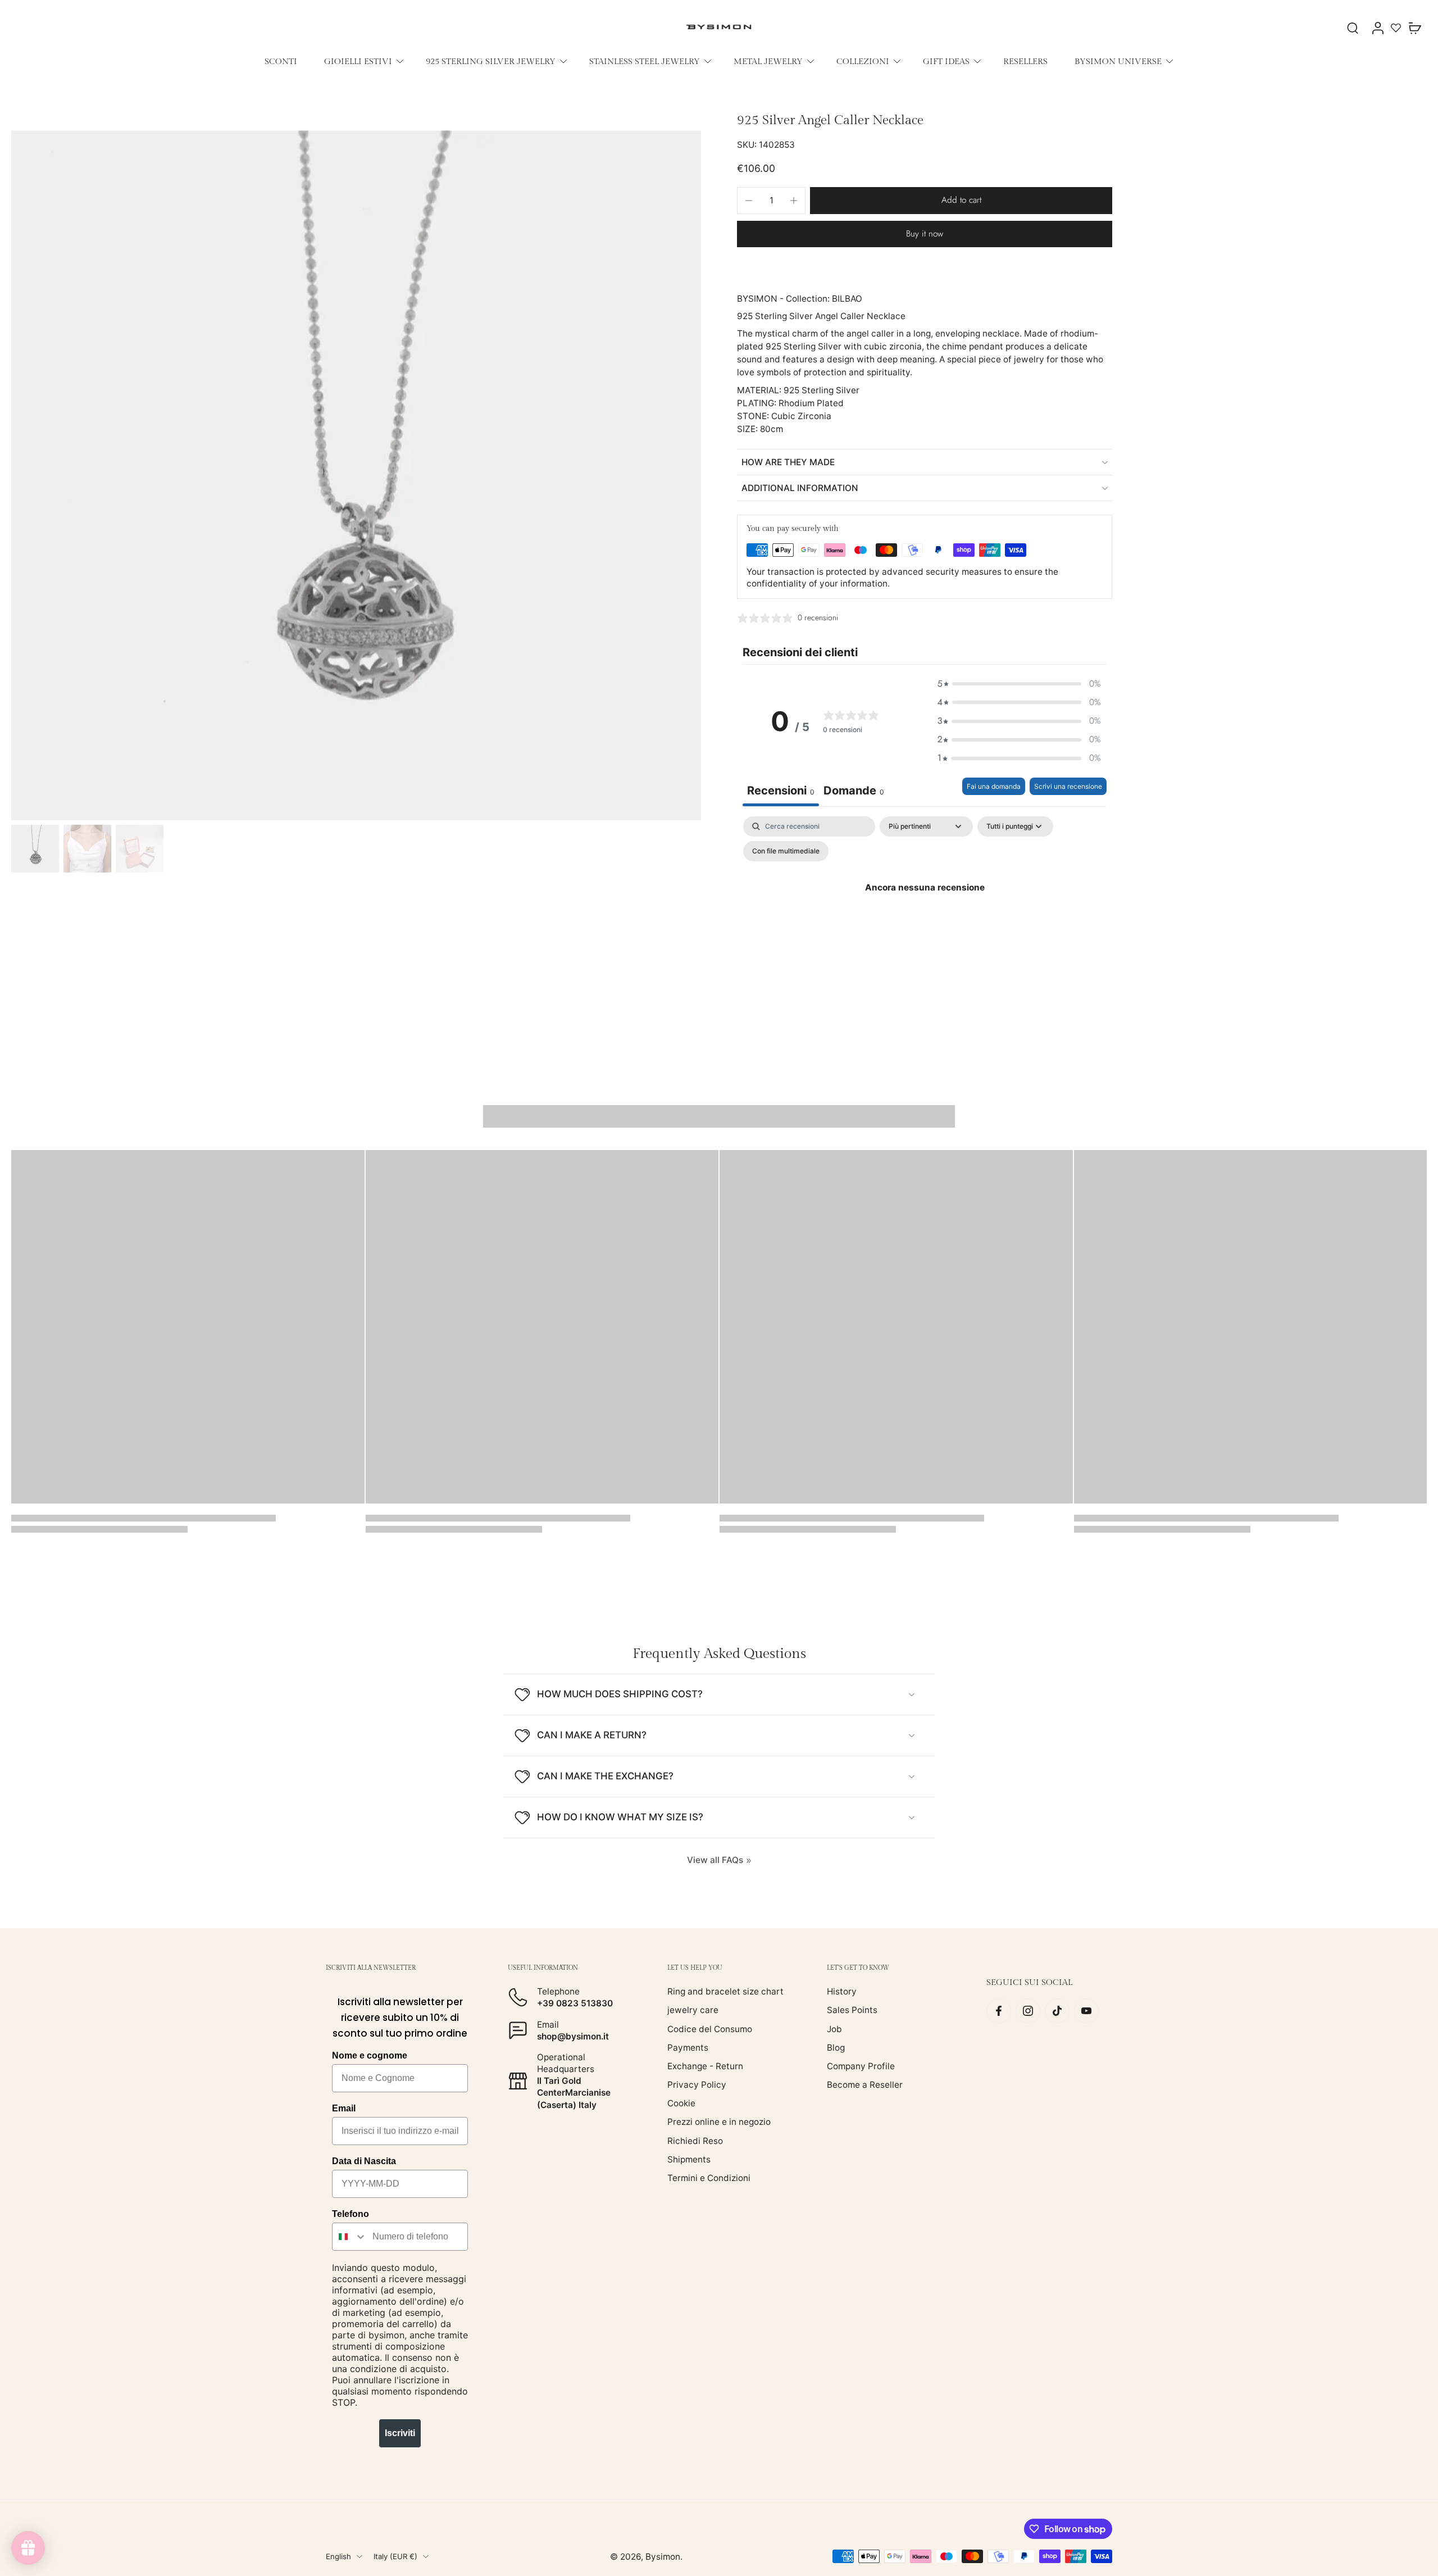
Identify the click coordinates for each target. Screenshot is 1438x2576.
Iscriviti (400, 2433)
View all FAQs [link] (715, 1860)
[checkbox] (786, 851)
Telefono (351, 2214)
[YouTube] (1086, 2011)
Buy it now (925, 234)
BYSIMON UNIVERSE (1118, 61)
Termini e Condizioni (709, 2178)
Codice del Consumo (710, 2028)
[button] (961, 200)
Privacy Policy (697, 2085)
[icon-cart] (1414, 28)
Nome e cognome (370, 2055)
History (842, 1991)
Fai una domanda (994, 786)
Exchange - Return (705, 2066)
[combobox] (350, 2237)
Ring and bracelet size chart (725, 1991)
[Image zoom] (356, 475)
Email (344, 2108)
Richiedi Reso (695, 2140)
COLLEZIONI (863, 61)
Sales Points (852, 2010)
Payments (688, 2047)
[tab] (854, 792)
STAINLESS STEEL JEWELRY (645, 61)
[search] (1353, 28)
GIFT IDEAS (946, 61)
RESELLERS (1025, 61)
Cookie (681, 2103)
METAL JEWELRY (768, 61)
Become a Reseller (865, 2085)
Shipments (689, 2159)
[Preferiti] (1396, 28)
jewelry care (693, 2010)
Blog (836, 2047)
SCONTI (281, 61)
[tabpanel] (925, 913)
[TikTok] (1057, 2011)
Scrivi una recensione (1068, 786)
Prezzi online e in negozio (719, 2122)
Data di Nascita (364, 2161)
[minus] (749, 201)
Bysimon (663, 2556)
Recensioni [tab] (781, 790)
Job (834, 2028)
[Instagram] (1028, 2011)
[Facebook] (999, 2011)
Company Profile (861, 2066)
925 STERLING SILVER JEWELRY (491, 61)
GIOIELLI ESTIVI (358, 61)
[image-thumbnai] (35, 849)
